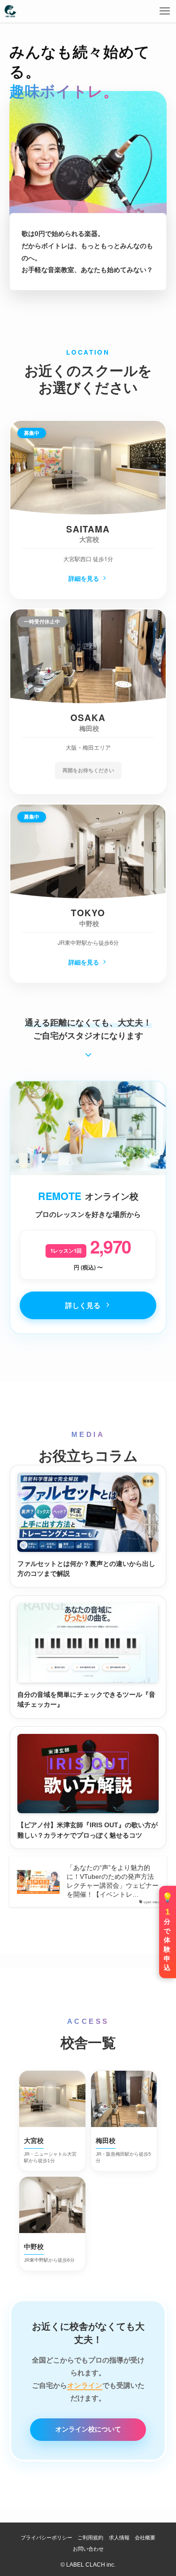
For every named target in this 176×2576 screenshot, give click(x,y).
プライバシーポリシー (46, 2538)
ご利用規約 (90, 2538)
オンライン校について (88, 2429)
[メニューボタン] (165, 11)
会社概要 (145, 2538)
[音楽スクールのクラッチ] (10, 11)
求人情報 (119, 2538)
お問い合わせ (88, 2549)
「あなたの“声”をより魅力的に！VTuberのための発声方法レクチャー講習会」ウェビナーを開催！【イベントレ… (113, 1881)
